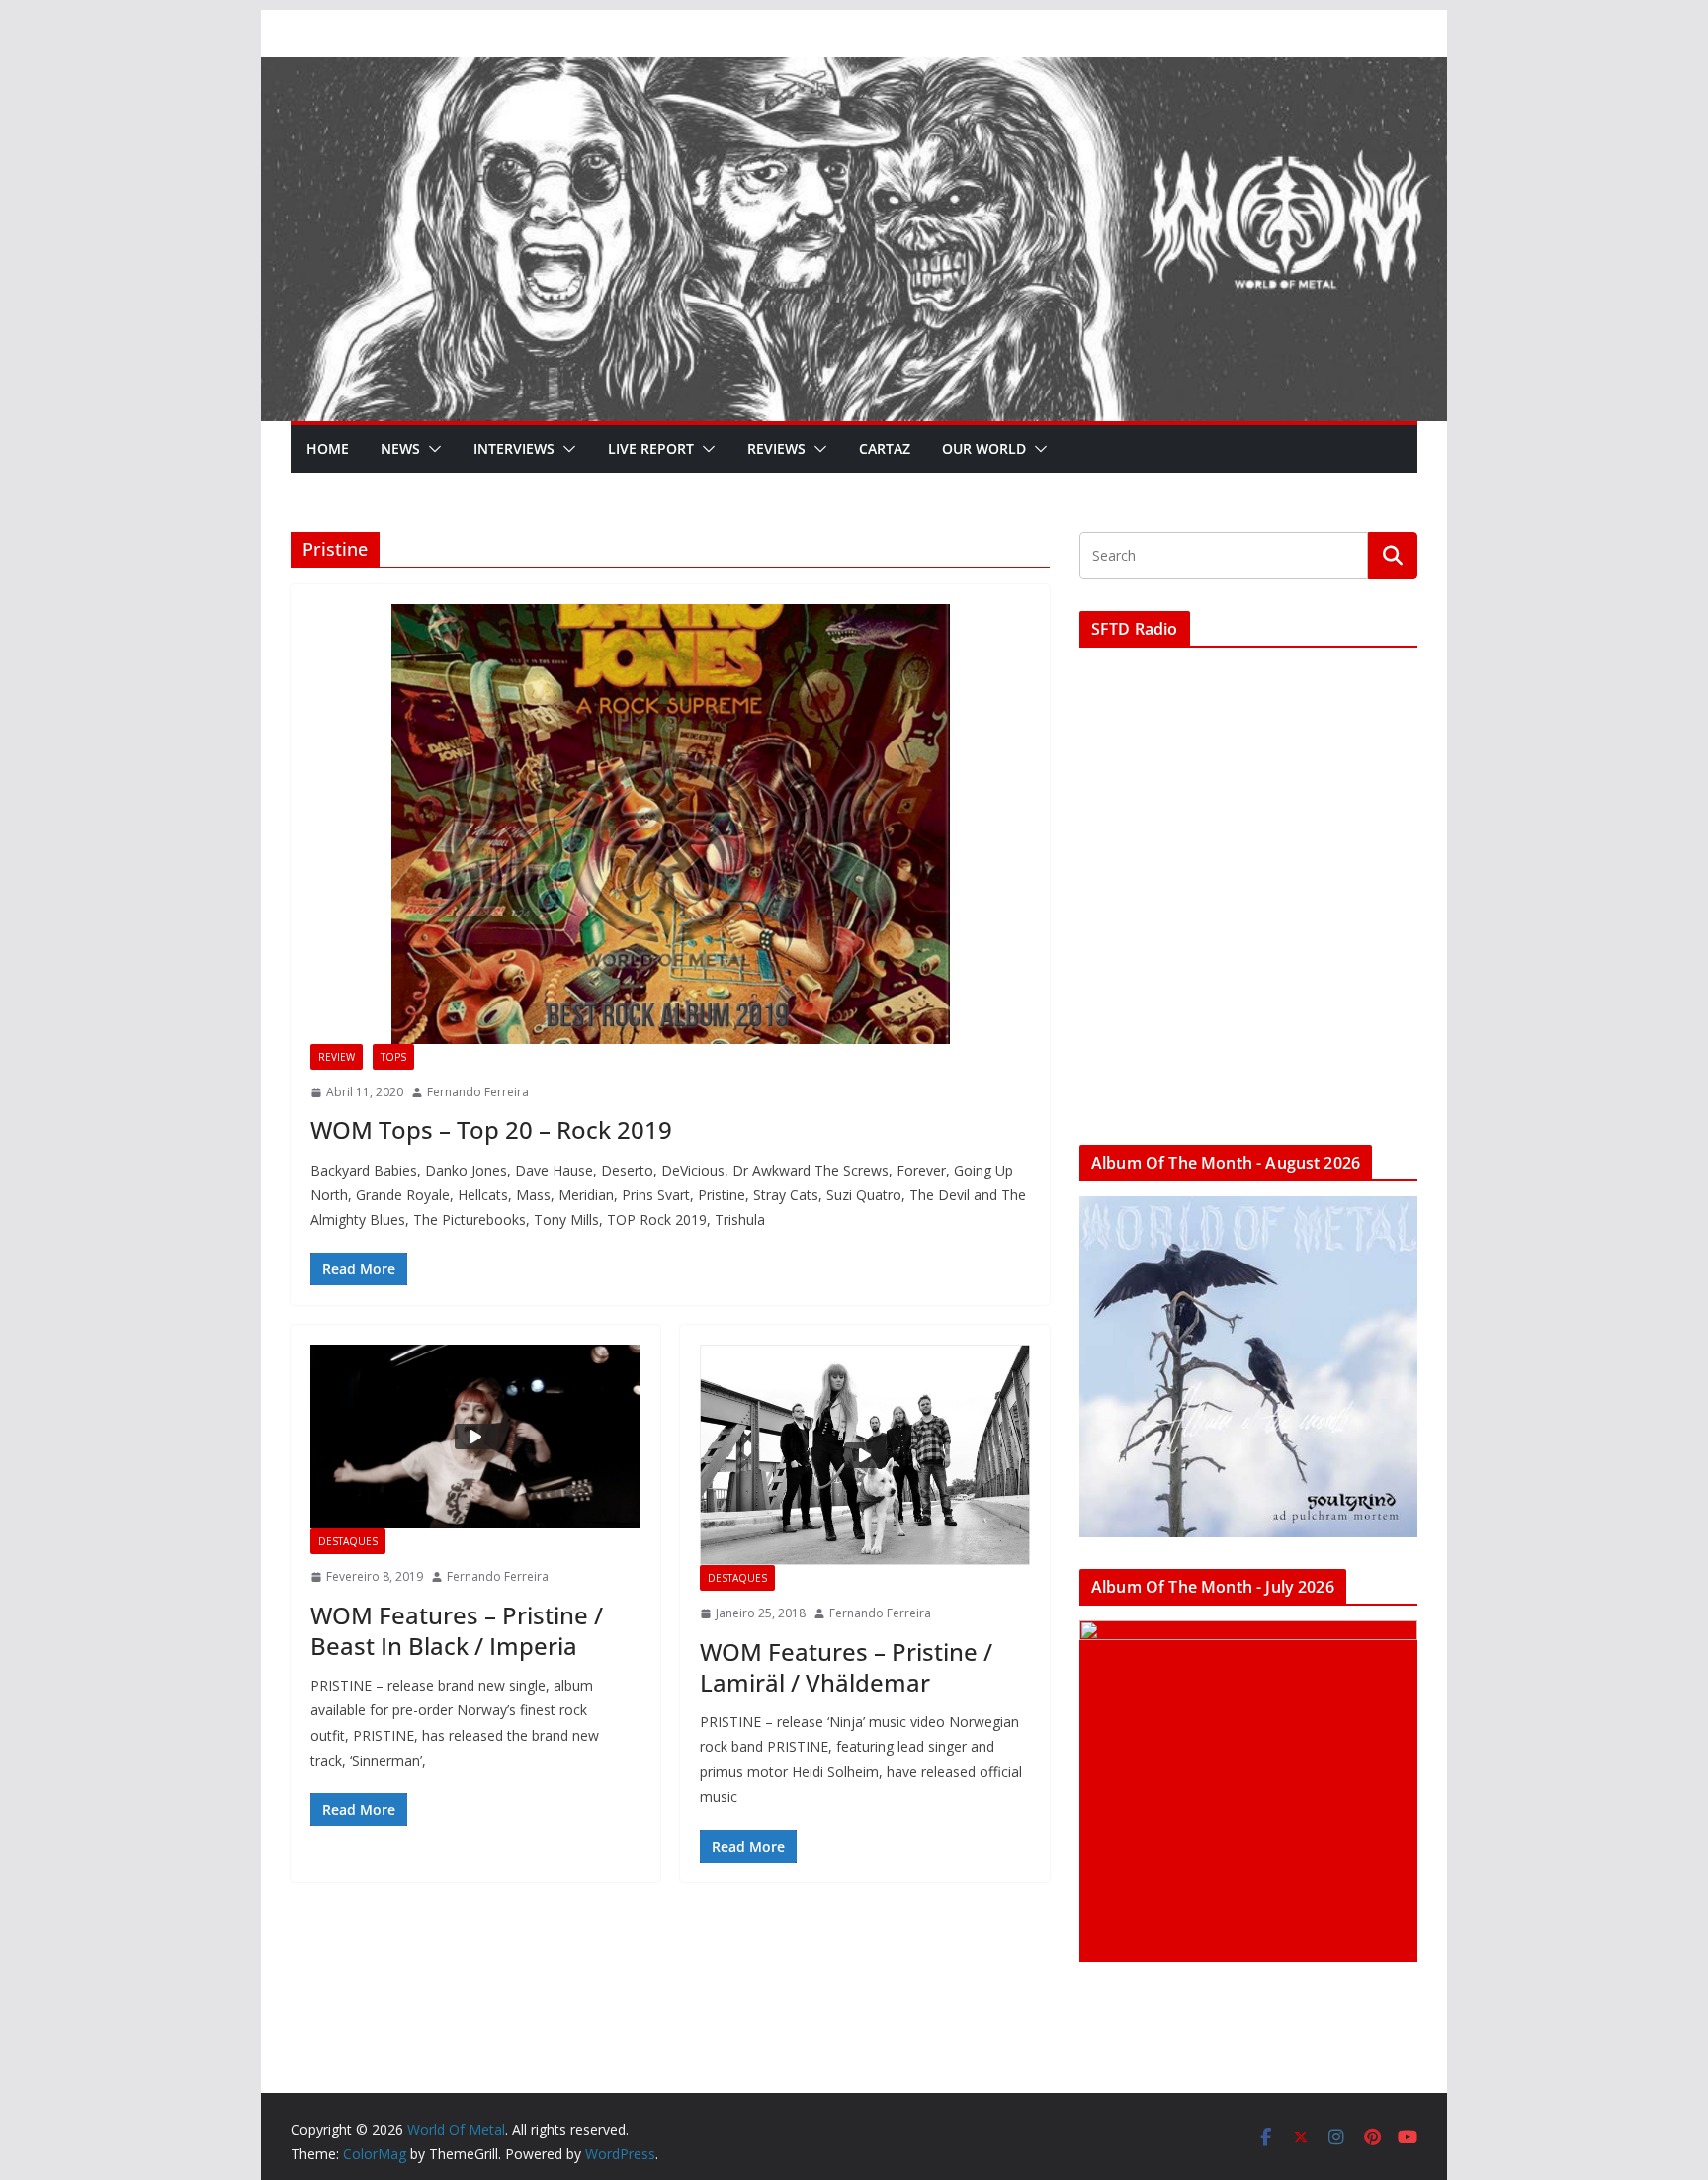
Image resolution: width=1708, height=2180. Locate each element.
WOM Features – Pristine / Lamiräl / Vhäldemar (846, 1667)
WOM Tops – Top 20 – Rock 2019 (491, 1130)
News (400, 448)
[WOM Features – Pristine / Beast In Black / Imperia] (475, 1437)
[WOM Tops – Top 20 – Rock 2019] (670, 824)
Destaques (348, 1541)
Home (328, 448)
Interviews (514, 448)
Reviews (776, 448)
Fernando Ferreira (478, 1092)
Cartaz (885, 448)
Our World (984, 448)
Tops (393, 1057)
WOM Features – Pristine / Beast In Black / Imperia (457, 1630)
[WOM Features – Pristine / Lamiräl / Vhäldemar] (865, 1455)
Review (337, 1057)
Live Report (651, 448)
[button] (431, 449)
